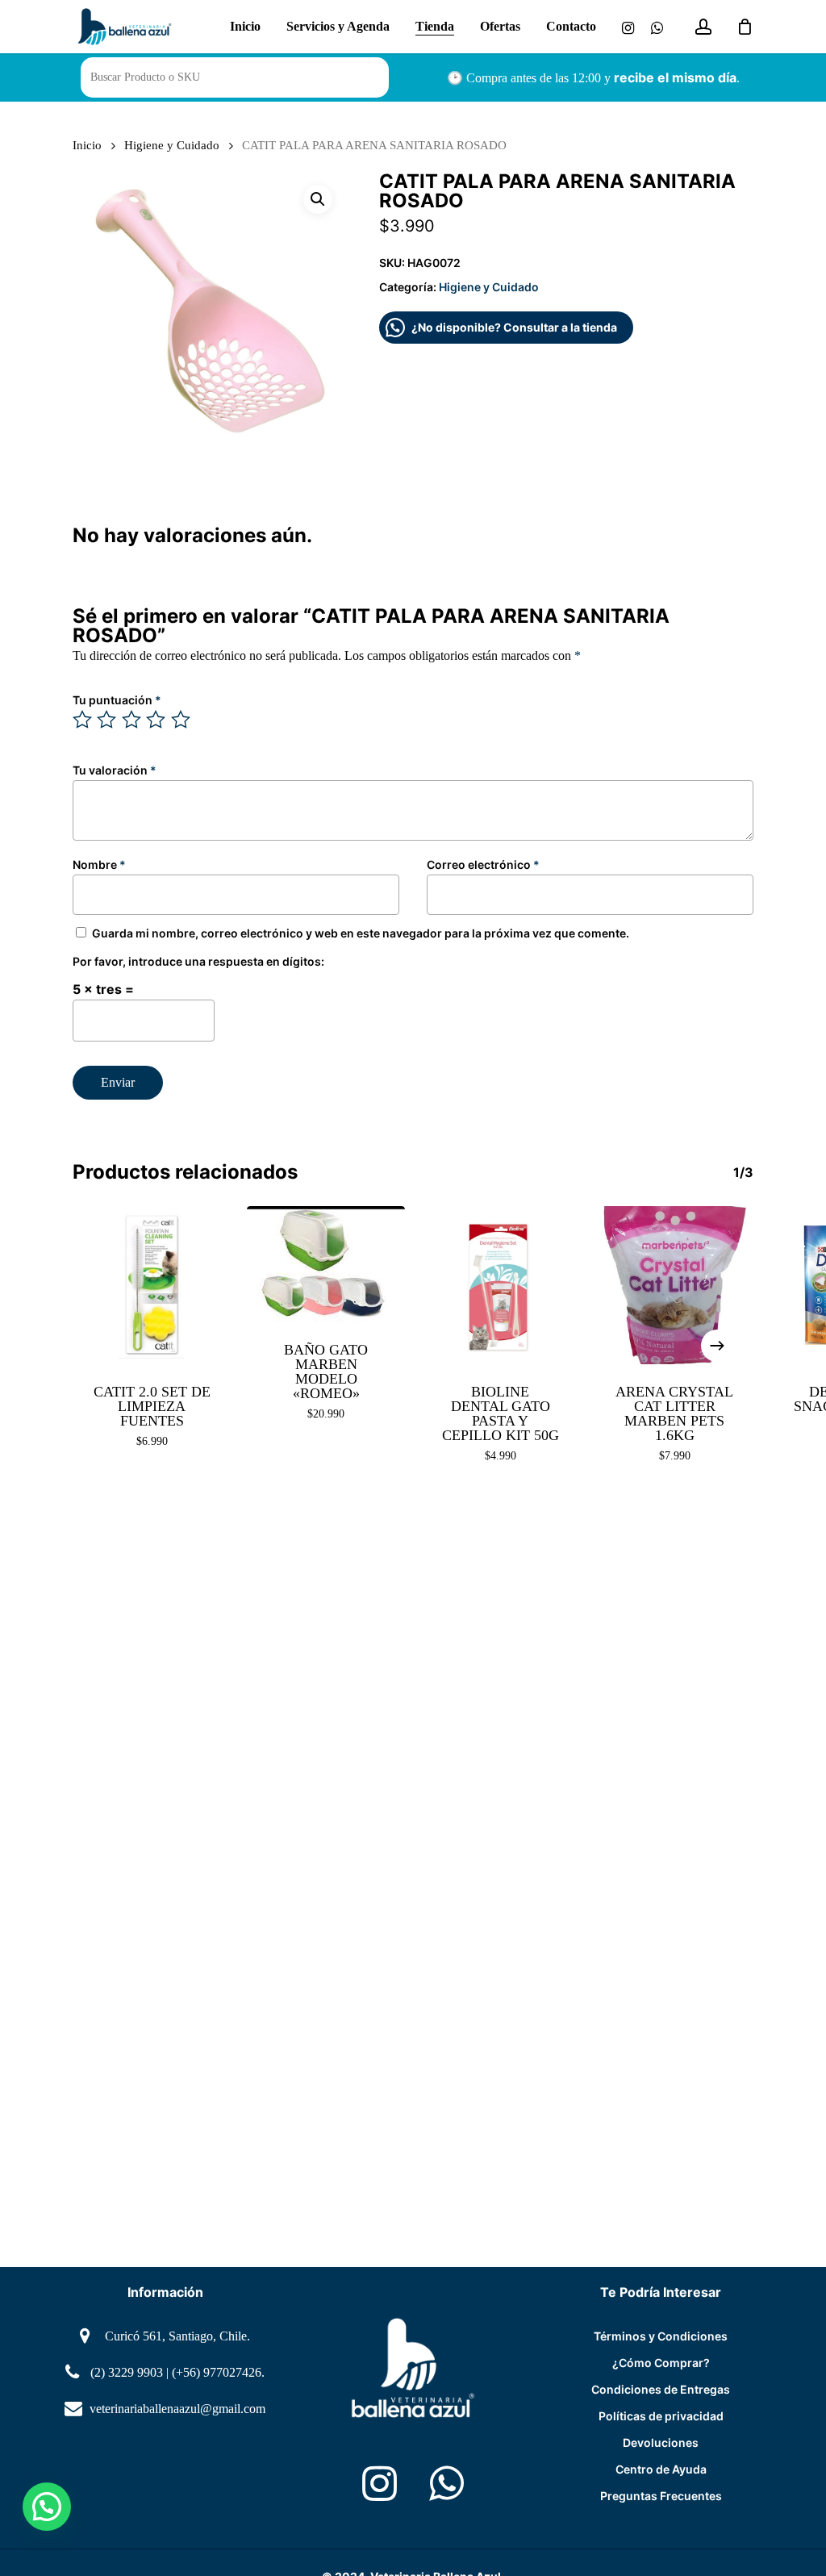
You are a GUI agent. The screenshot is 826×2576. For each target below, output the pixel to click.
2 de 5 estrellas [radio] (107, 720)
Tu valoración (115, 770)
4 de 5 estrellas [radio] (156, 720)
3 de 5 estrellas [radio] (132, 720)
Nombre (99, 864)
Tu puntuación (117, 700)
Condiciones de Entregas (661, 2389)
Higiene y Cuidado (172, 145)
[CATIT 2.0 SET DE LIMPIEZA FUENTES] (152, 1285)
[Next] (717, 1346)
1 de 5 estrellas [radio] (83, 720)
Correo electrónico (483, 864)
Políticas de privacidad (661, 2416)
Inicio (87, 145)
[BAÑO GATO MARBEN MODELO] (326, 1264)
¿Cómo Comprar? (661, 2363)
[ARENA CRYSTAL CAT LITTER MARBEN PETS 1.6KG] (674, 1285)
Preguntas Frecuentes (661, 2496)
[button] (318, 199)
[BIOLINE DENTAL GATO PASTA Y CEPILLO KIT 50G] (500, 1285)
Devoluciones (661, 2442)
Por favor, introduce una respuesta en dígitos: (198, 961)
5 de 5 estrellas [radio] (181, 720)
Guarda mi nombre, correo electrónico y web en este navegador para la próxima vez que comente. (361, 933)
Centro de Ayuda (661, 2469)
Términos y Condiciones (661, 2336)
